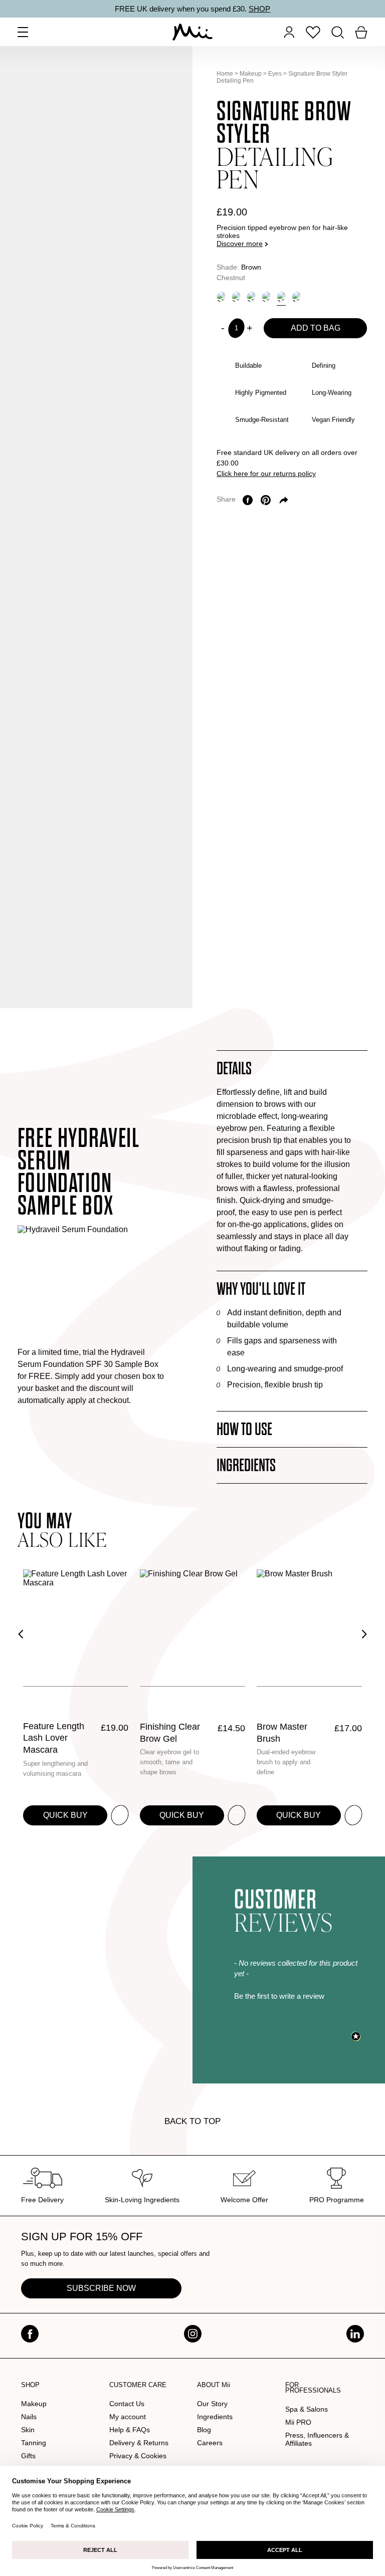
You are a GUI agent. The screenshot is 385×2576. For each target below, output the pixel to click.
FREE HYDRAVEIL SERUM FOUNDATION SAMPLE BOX (79, 1172)
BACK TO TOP (192, 2121)
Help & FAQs (130, 2430)
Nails (29, 2417)
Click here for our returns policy (266, 474)
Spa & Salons (307, 2409)
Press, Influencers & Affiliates (317, 2439)
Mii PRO (298, 2422)
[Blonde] (221, 297)
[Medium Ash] (266, 297)
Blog (204, 2430)
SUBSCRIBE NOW (101, 2288)
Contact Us (127, 2404)
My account (128, 2417)
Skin (28, 2430)
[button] (298, 1995)
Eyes (275, 74)
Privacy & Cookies (138, 2456)
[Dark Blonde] (236, 297)
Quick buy (65, 1815)
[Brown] (281, 297)
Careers (210, 2443)
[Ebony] (296, 297)
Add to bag (316, 328)
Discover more (240, 244)
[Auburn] (251, 297)
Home (225, 74)
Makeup (251, 74)
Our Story (212, 2404)
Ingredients (215, 2417)
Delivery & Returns (139, 2443)
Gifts (28, 2456)
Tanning (34, 2443)
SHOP (259, 9)
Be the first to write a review (279, 1996)
